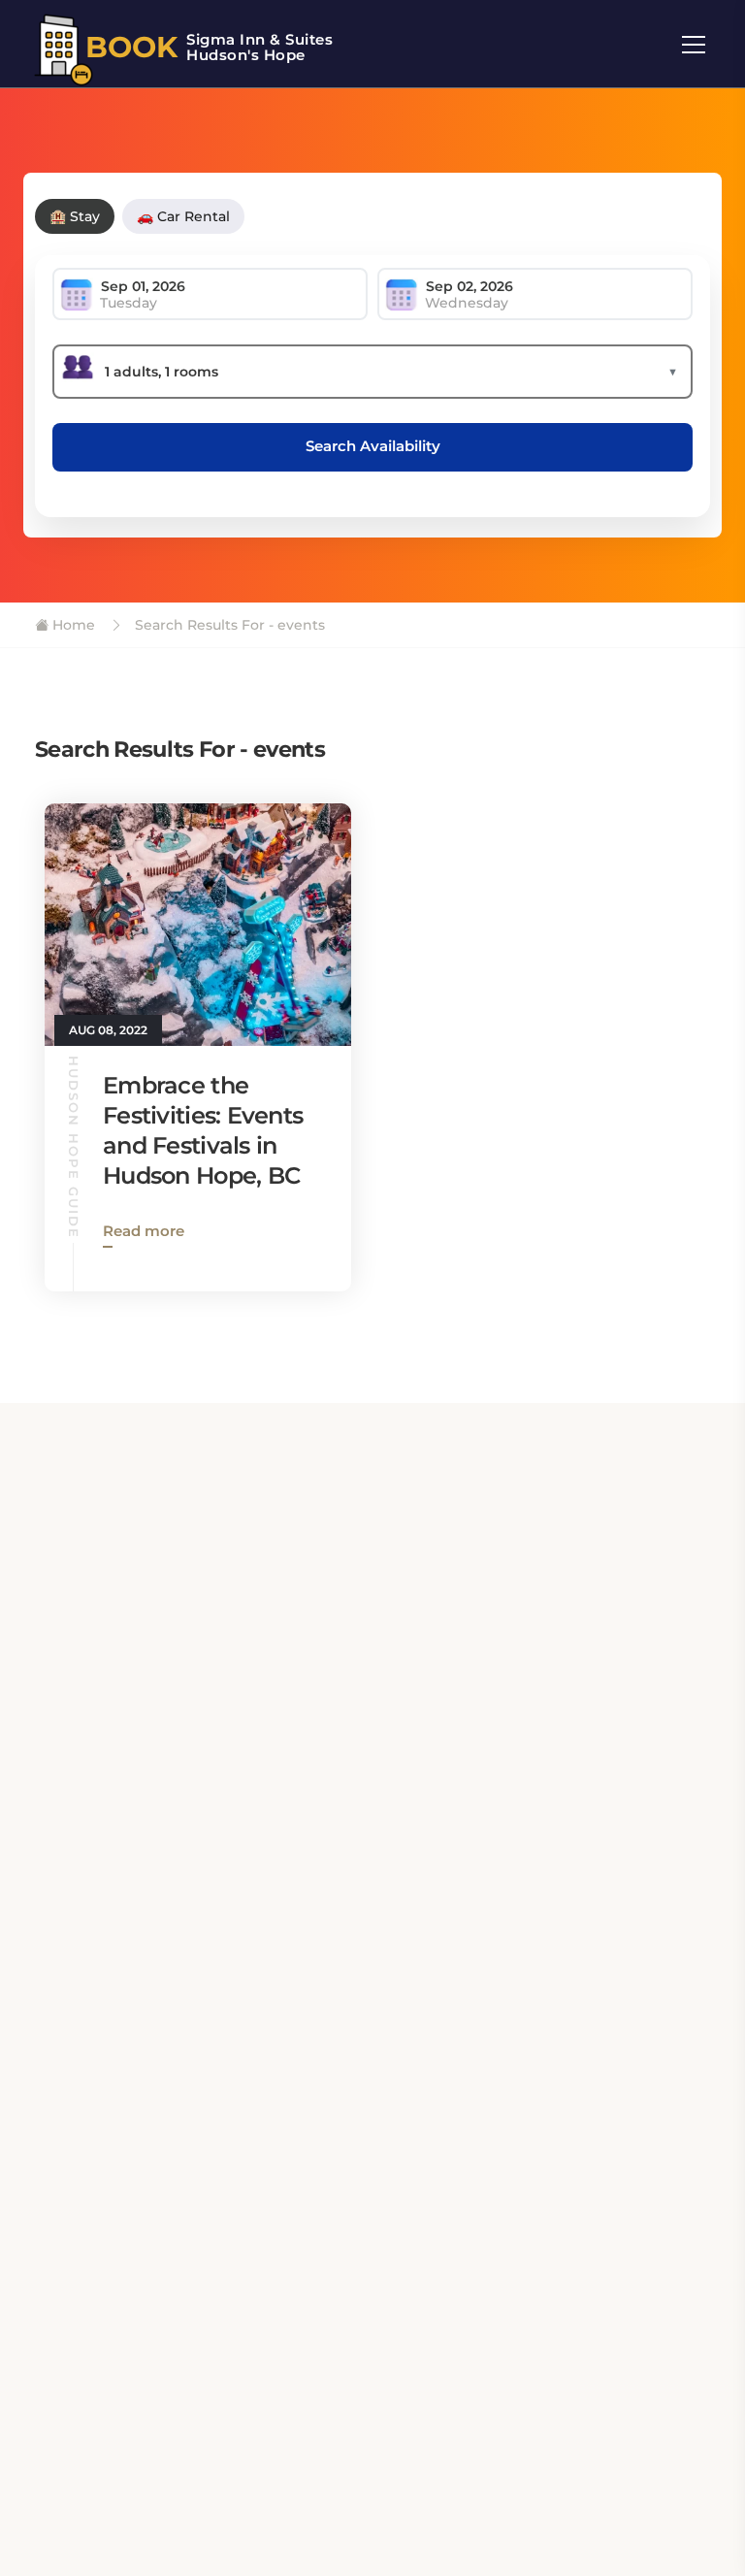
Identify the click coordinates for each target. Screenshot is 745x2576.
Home (72, 625)
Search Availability (373, 446)
